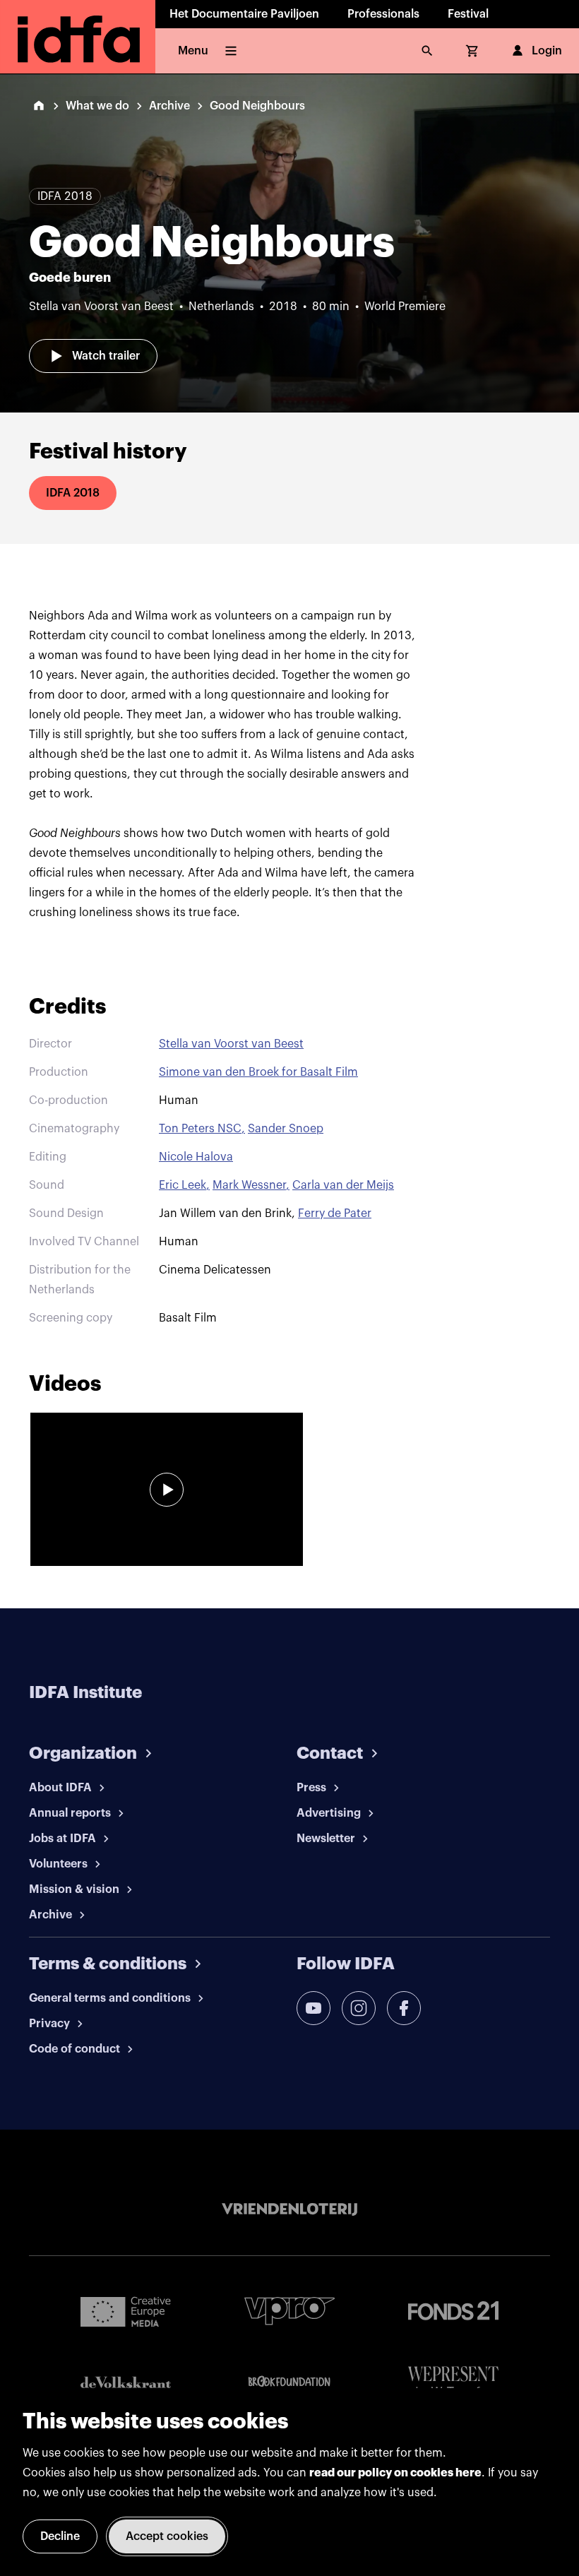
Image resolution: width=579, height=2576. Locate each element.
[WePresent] (453, 2382)
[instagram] (359, 2008)
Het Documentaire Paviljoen (244, 14)
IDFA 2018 (73, 493)
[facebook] (404, 2008)
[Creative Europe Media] (126, 2311)
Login (547, 51)
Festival (468, 14)
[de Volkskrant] (126, 2382)
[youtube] (314, 2008)
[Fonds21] (453, 2311)
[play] (167, 1490)
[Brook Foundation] (289, 2382)
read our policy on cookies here (395, 2473)
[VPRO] (289, 2311)
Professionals (383, 14)
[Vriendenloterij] (289, 2209)
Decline (60, 2536)
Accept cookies (167, 2536)
